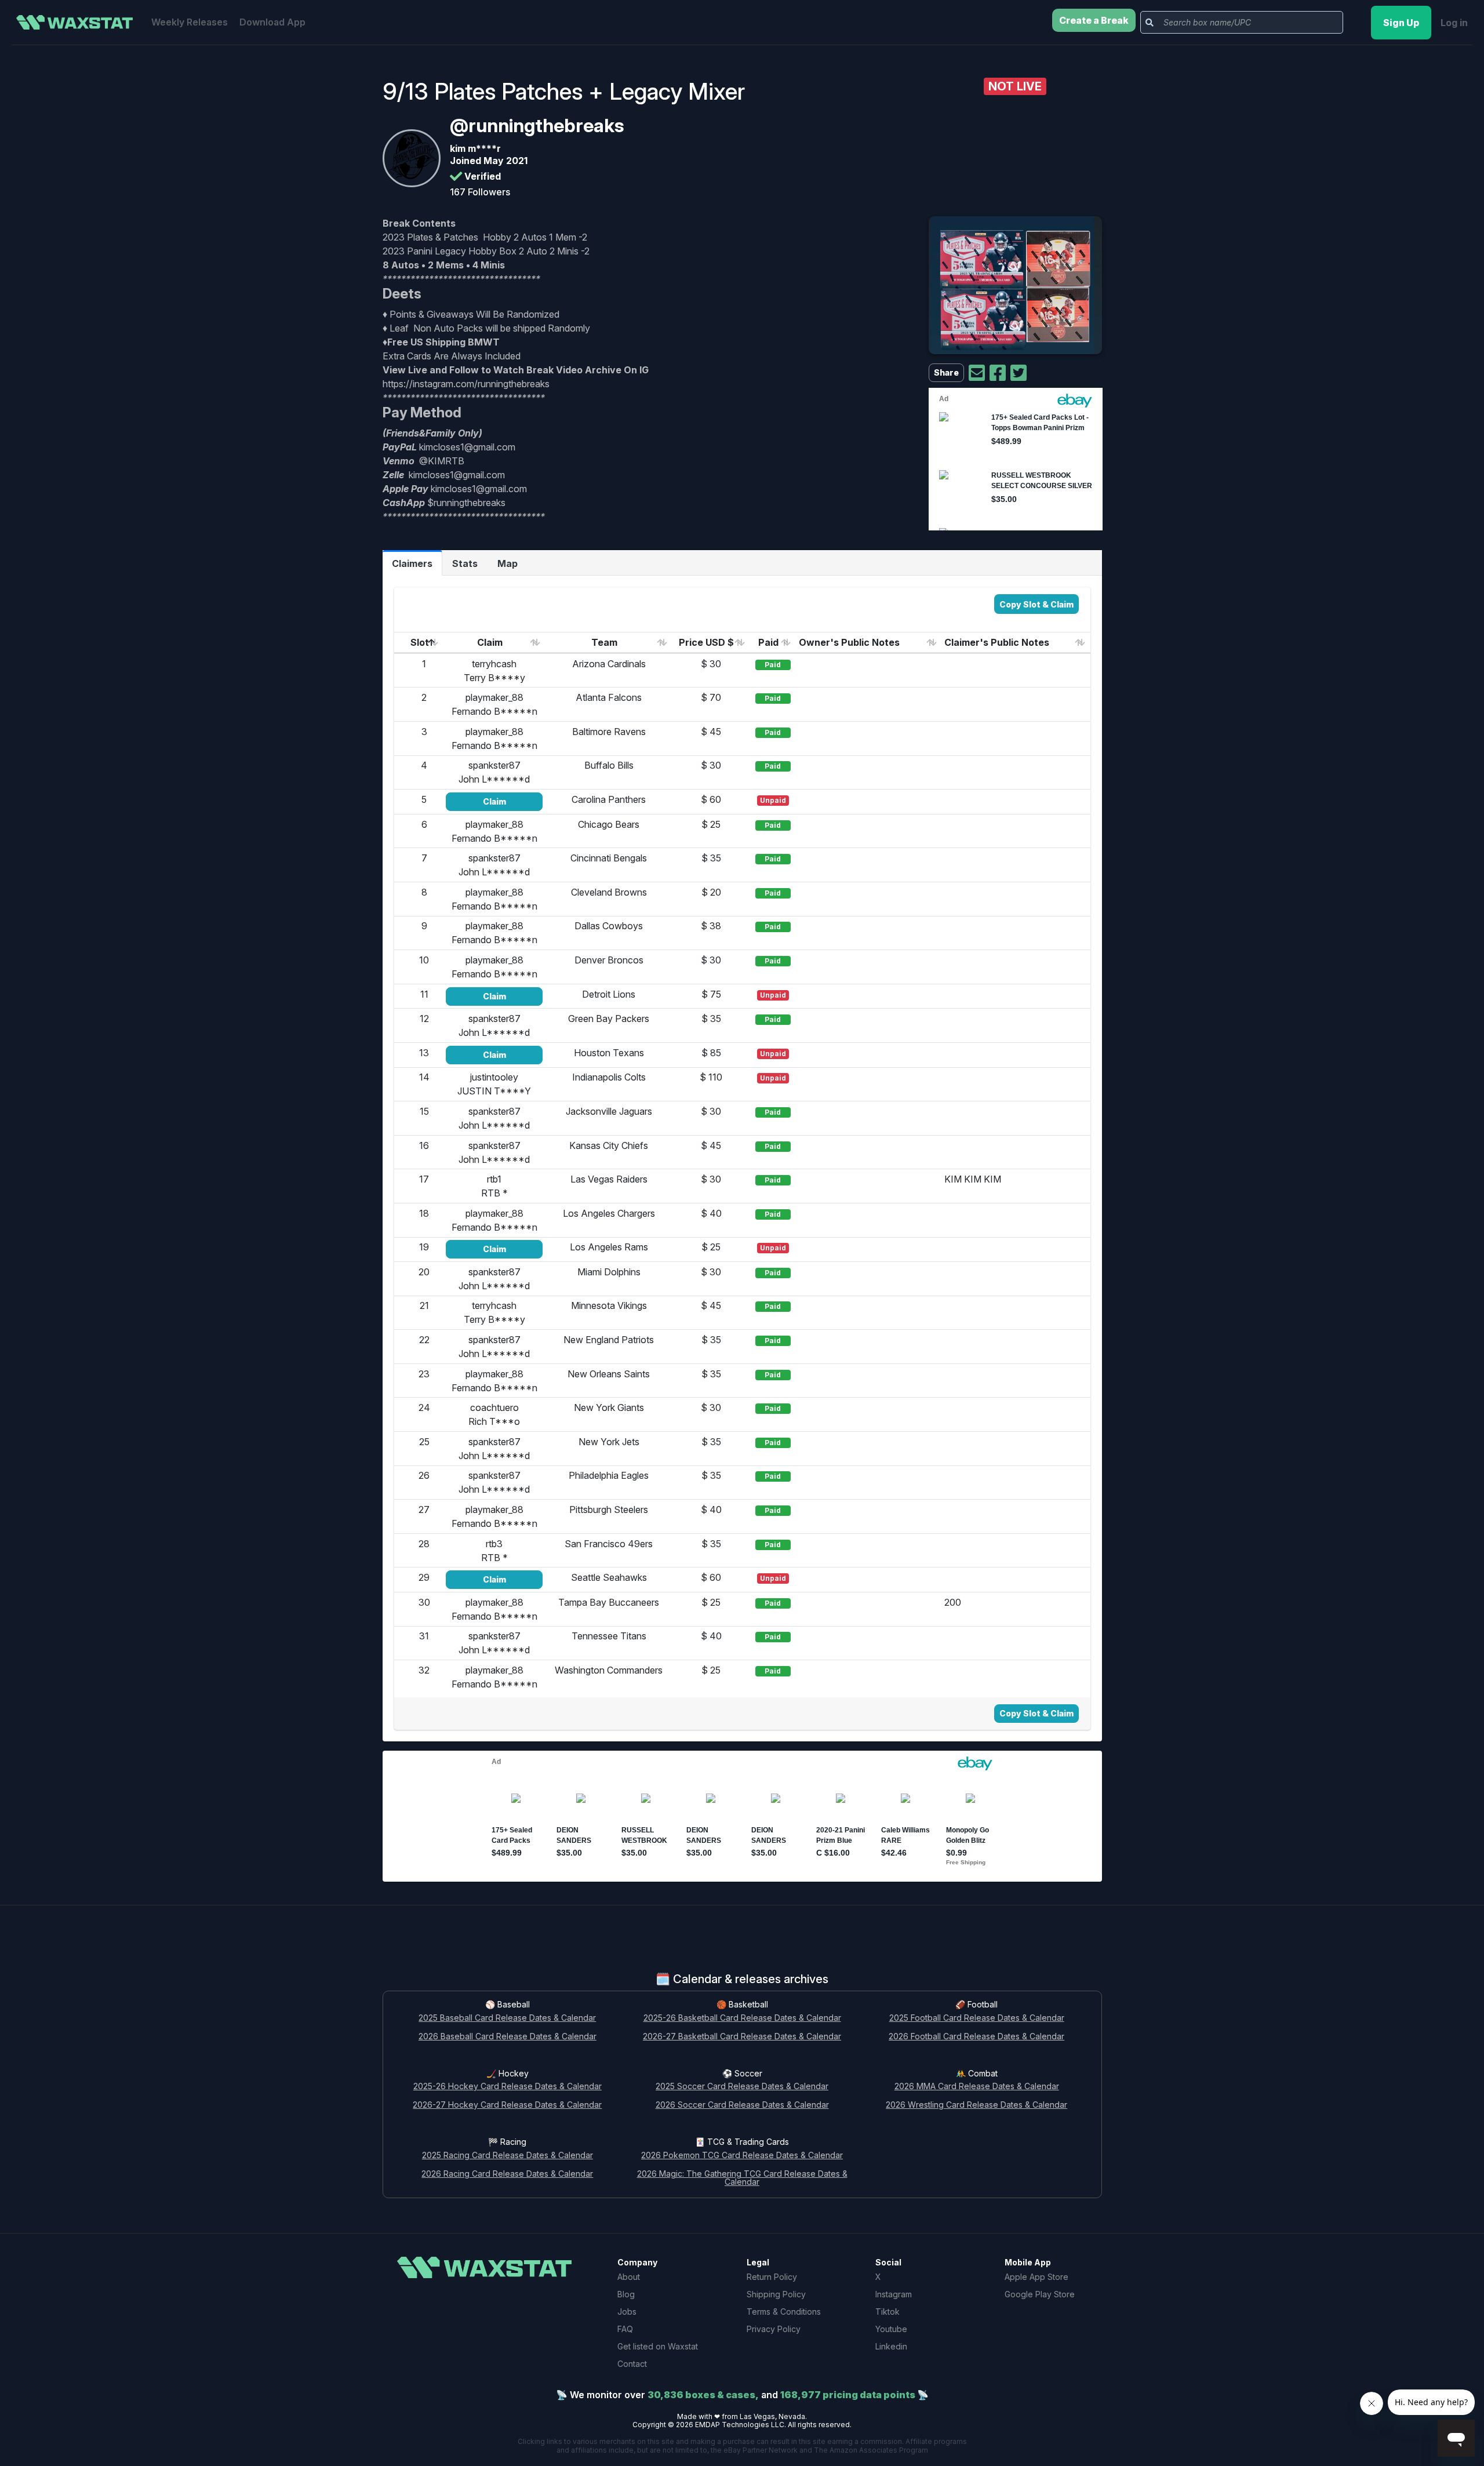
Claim (490, 642)
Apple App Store (1036, 2277)
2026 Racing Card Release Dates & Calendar (507, 2174)
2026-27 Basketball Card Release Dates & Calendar (742, 2037)
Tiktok (888, 2312)
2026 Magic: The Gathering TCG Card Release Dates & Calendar (742, 2178)
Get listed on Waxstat (658, 2346)
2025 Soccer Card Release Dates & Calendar (742, 2087)
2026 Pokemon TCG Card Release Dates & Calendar (742, 2156)
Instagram (894, 2294)
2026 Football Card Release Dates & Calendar (976, 2037)
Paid (768, 642)
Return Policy (772, 2277)
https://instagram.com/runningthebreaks (466, 384)
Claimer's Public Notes (997, 642)
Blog (626, 2294)
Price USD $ (706, 642)
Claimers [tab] (412, 563)
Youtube (891, 2329)
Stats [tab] (465, 563)
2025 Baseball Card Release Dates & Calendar (507, 2018)
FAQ (625, 2329)
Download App (272, 22)
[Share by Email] (977, 373)
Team (604, 642)
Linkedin (891, 2346)
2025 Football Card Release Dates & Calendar (977, 2018)
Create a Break (1094, 20)
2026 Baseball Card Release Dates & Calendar (508, 2037)
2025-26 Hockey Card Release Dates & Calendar (508, 2087)
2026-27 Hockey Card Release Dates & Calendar (507, 2105)
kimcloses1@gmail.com (467, 447)
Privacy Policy (774, 2329)
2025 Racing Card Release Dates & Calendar (508, 2156)
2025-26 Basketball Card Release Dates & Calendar (742, 2018)
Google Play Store (1040, 2294)
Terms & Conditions (784, 2312)
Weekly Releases (190, 22)
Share (946, 372)
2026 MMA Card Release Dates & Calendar (977, 2087)
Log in (1454, 23)
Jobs (627, 2312)
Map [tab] (508, 563)
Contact (632, 2364)
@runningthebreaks (537, 126)
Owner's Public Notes (849, 642)
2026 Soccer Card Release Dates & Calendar (742, 2105)
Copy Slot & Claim (1036, 604)
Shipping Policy (776, 2294)
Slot (420, 642)
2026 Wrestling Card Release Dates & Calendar (976, 2105)
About (629, 2277)
